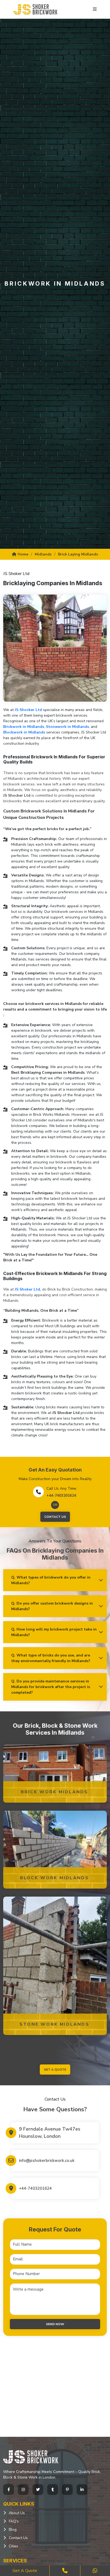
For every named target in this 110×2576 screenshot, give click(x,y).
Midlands (43, 554)
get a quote (55, 2070)
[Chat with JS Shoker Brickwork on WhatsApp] (95, 2571)
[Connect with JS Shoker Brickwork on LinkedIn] (82, 2490)
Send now (55, 2324)
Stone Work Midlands (54, 2024)
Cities (13, 2546)
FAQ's (14, 2521)
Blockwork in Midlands (24, 732)
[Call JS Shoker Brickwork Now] (65, 2571)
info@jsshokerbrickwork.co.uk (47, 2161)
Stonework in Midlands (67, 727)
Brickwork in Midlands (24, 727)
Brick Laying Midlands (78, 554)
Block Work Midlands (55, 1878)
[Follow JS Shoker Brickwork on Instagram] (23, 2490)
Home (23, 554)
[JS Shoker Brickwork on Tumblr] (53, 2490)
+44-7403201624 (61, 1495)
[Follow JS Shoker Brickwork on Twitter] (38, 2490)
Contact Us (55, 1517)
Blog (13, 2530)
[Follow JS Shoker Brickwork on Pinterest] (67, 2490)
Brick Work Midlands (55, 1792)
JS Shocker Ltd (28, 710)
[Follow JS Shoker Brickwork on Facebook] (9, 2490)
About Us (17, 2513)
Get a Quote (25, 2571)
